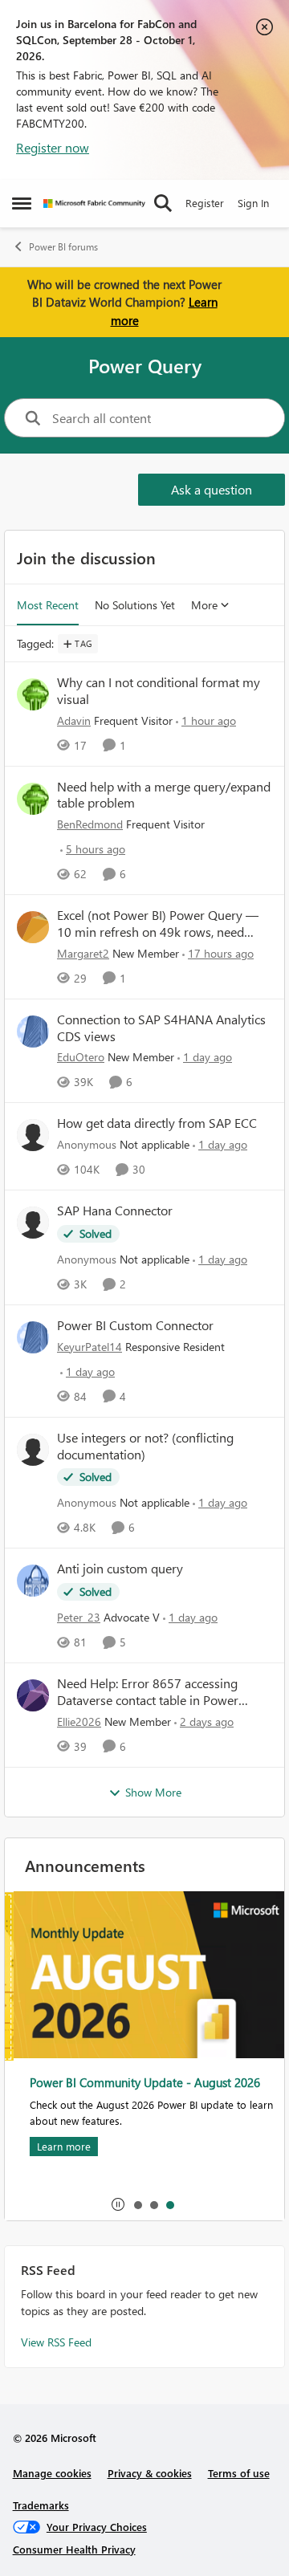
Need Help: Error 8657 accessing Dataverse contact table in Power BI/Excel (148, 1692)
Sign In (253, 203)
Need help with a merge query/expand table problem (164, 795)
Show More (153, 1792)
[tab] (137, 2204)
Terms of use (239, 2473)
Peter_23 (79, 1617)
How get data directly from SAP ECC (157, 1123)
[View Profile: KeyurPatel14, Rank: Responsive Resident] (33, 1337)
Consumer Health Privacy (74, 2549)
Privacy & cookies (150, 2473)
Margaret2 (83, 953)
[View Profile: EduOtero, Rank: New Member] (33, 1032)
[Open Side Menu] (22, 203)
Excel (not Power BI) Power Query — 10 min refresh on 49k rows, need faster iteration (158, 924)
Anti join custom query (120, 1569)
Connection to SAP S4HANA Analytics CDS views (161, 1028)
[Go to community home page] (94, 203)
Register (205, 203)
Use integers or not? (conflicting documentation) (145, 1446)
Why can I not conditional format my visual (159, 691)
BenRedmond (90, 824)
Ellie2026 (79, 1721)
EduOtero (81, 1057)
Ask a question (212, 489)
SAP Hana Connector (115, 1211)
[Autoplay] (118, 2204)
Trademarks (41, 2505)
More (204, 605)
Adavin (74, 720)
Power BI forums (63, 247)
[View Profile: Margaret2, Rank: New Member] (33, 927)
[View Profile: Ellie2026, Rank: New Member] (33, 1695)
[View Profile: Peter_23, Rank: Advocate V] (33, 1581)
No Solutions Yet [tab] (135, 605)
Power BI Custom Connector (135, 1325)
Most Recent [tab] (48, 605)
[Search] (163, 203)
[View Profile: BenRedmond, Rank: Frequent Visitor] (33, 799)
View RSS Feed (56, 2342)
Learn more (55, 2146)
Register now (53, 147)
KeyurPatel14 (90, 1347)
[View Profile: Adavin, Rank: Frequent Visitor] (33, 694)
